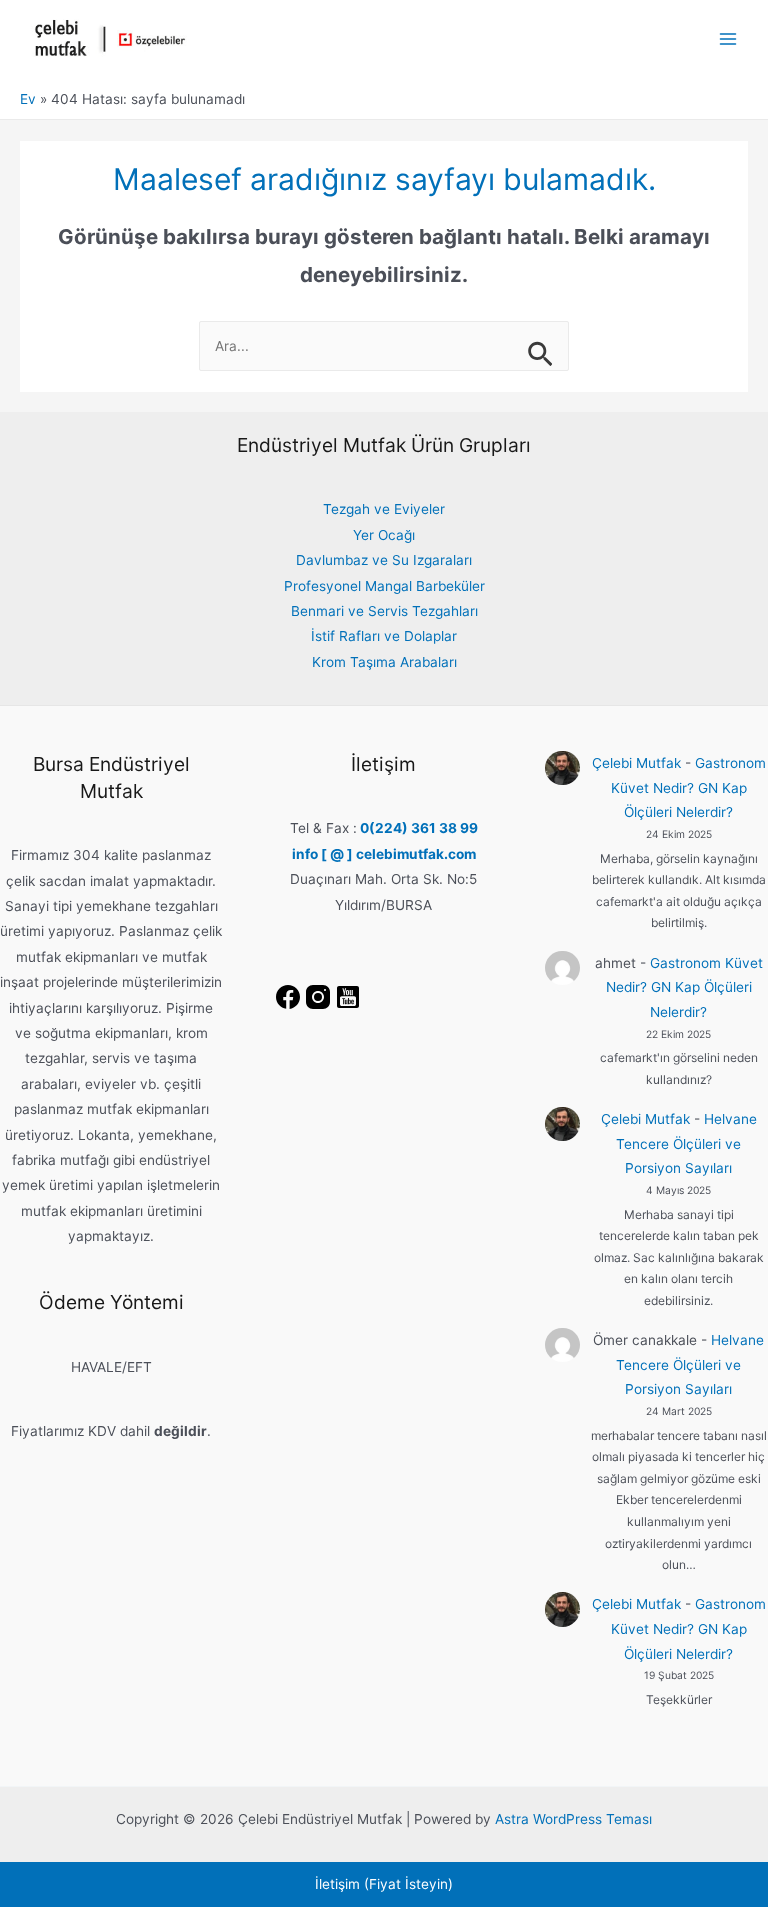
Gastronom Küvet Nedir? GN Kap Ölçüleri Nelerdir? (688, 787)
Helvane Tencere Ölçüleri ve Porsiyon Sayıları (686, 1143)
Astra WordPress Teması (573, 1819)
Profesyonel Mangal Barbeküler (384, 586)
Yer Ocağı (384, 535)
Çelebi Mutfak (636, 763)
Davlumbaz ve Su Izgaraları (384, 560)
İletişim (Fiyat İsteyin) (384, 1884)
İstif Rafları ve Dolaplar (384, 636)
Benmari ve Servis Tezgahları (384, 611)
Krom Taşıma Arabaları (384, 662)
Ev (28, 99)
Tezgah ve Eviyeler (384, 509)
